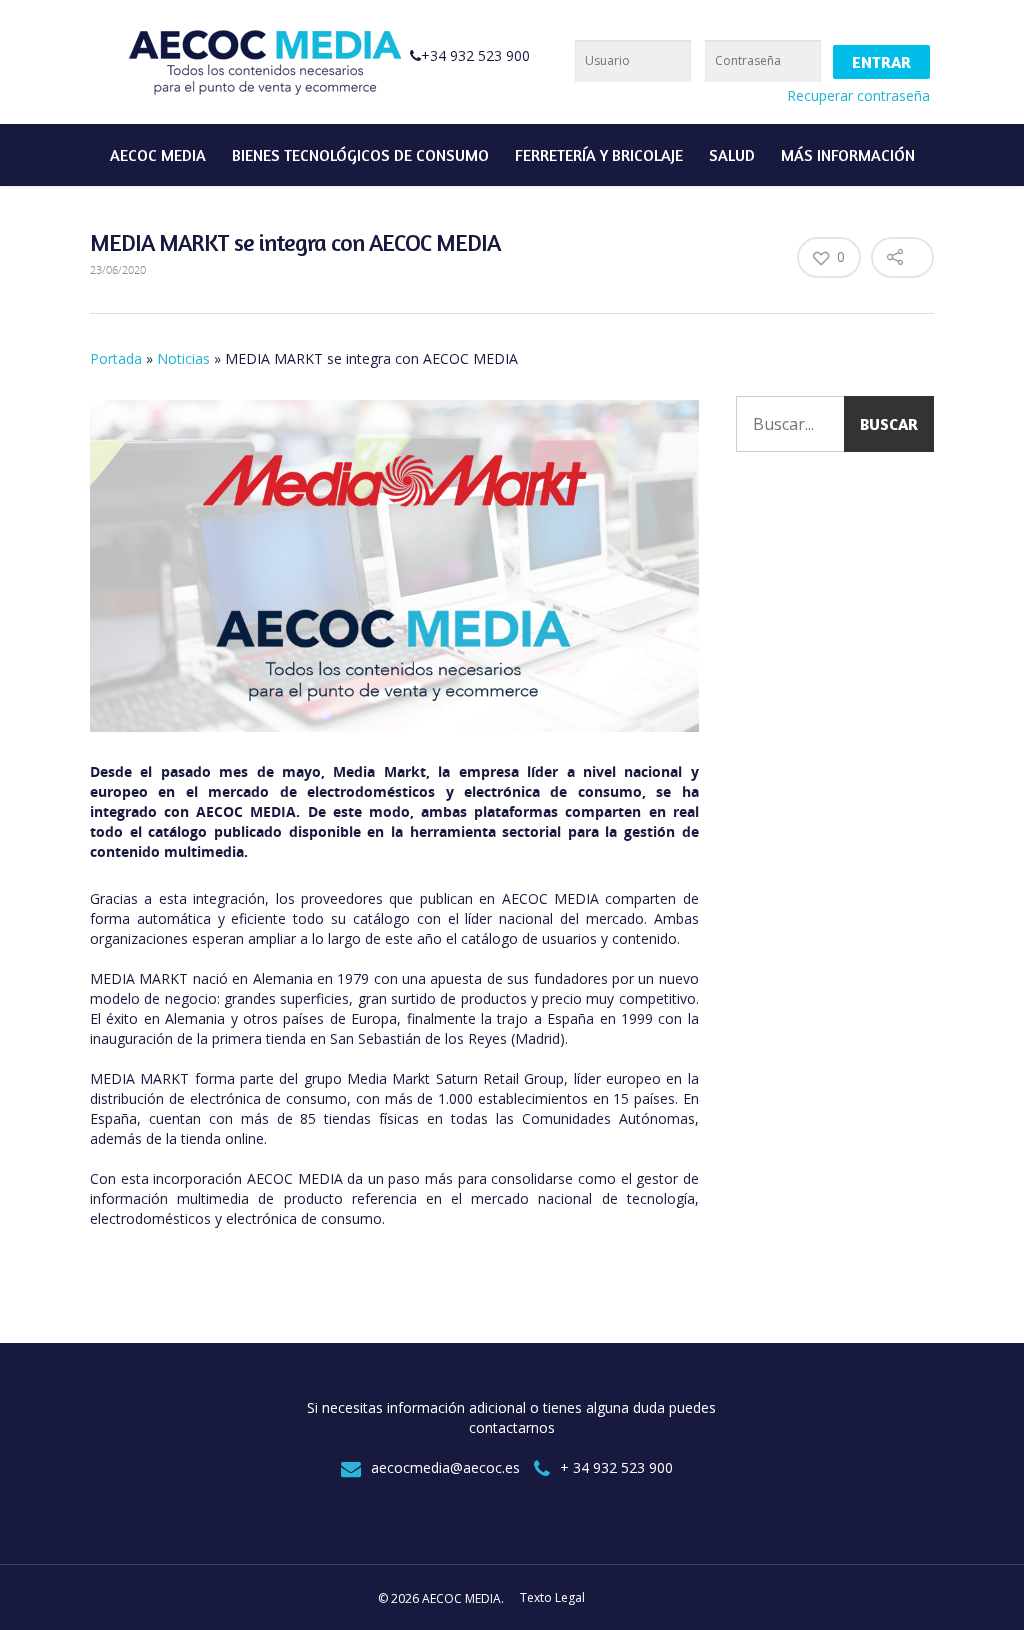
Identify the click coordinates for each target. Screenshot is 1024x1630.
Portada (116, 358)
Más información (848, 155)
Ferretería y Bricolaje (599, 155)
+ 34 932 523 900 (616, 1467)
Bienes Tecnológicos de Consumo (360, 155)
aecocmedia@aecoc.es (445, 1467)
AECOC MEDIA (158, 155)
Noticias (183, 358)
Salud (732, 155)
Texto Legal (552, 1597)
